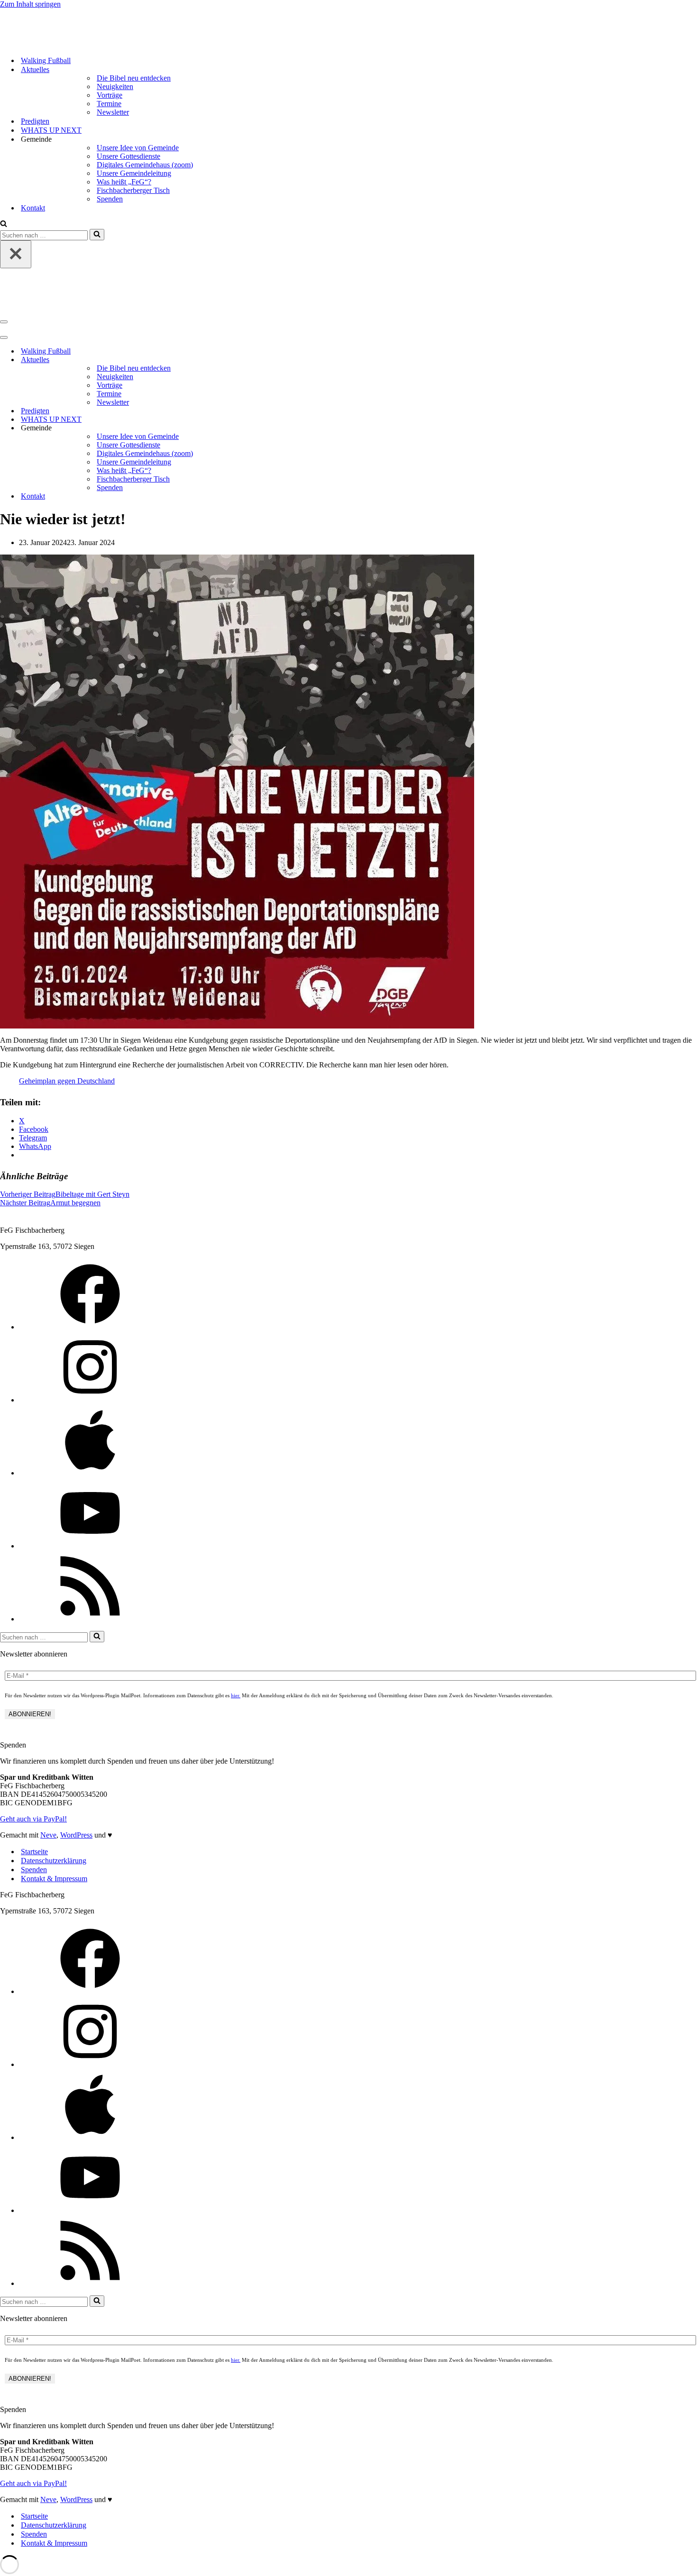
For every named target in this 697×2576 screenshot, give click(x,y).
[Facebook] (90, 1327)
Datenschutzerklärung (54, 1861)
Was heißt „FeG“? (124, 182)
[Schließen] (16, 254)
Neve (48, 1835)
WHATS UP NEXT (51, 130)
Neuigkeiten (115, 86)
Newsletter (113, 112)
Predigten (35, 121)
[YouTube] (90, 1546)
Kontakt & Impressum (54, 1879)
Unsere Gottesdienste (128, 156)
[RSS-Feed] (90, 1619)
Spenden (110, 199)
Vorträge (110, 95)
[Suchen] (4, 224)
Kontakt (33, 208)
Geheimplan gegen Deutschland (67, 1081)
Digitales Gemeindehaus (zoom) (145, 165)
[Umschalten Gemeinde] (692, 428)
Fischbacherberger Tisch (133, 190)
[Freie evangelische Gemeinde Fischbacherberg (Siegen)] (105, 44)
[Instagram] (90, 1400)
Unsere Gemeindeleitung (134, 173)
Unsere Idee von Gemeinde (138, 148)
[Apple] (90, 1473)
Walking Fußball (46, 60)
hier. (236, 1695)
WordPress (76, 1835)
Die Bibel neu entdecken (134, 78)
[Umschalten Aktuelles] (692, 360)
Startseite (34, 1852)
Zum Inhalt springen (30, 4)
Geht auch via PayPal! (33, 1819)
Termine (109, 104)
